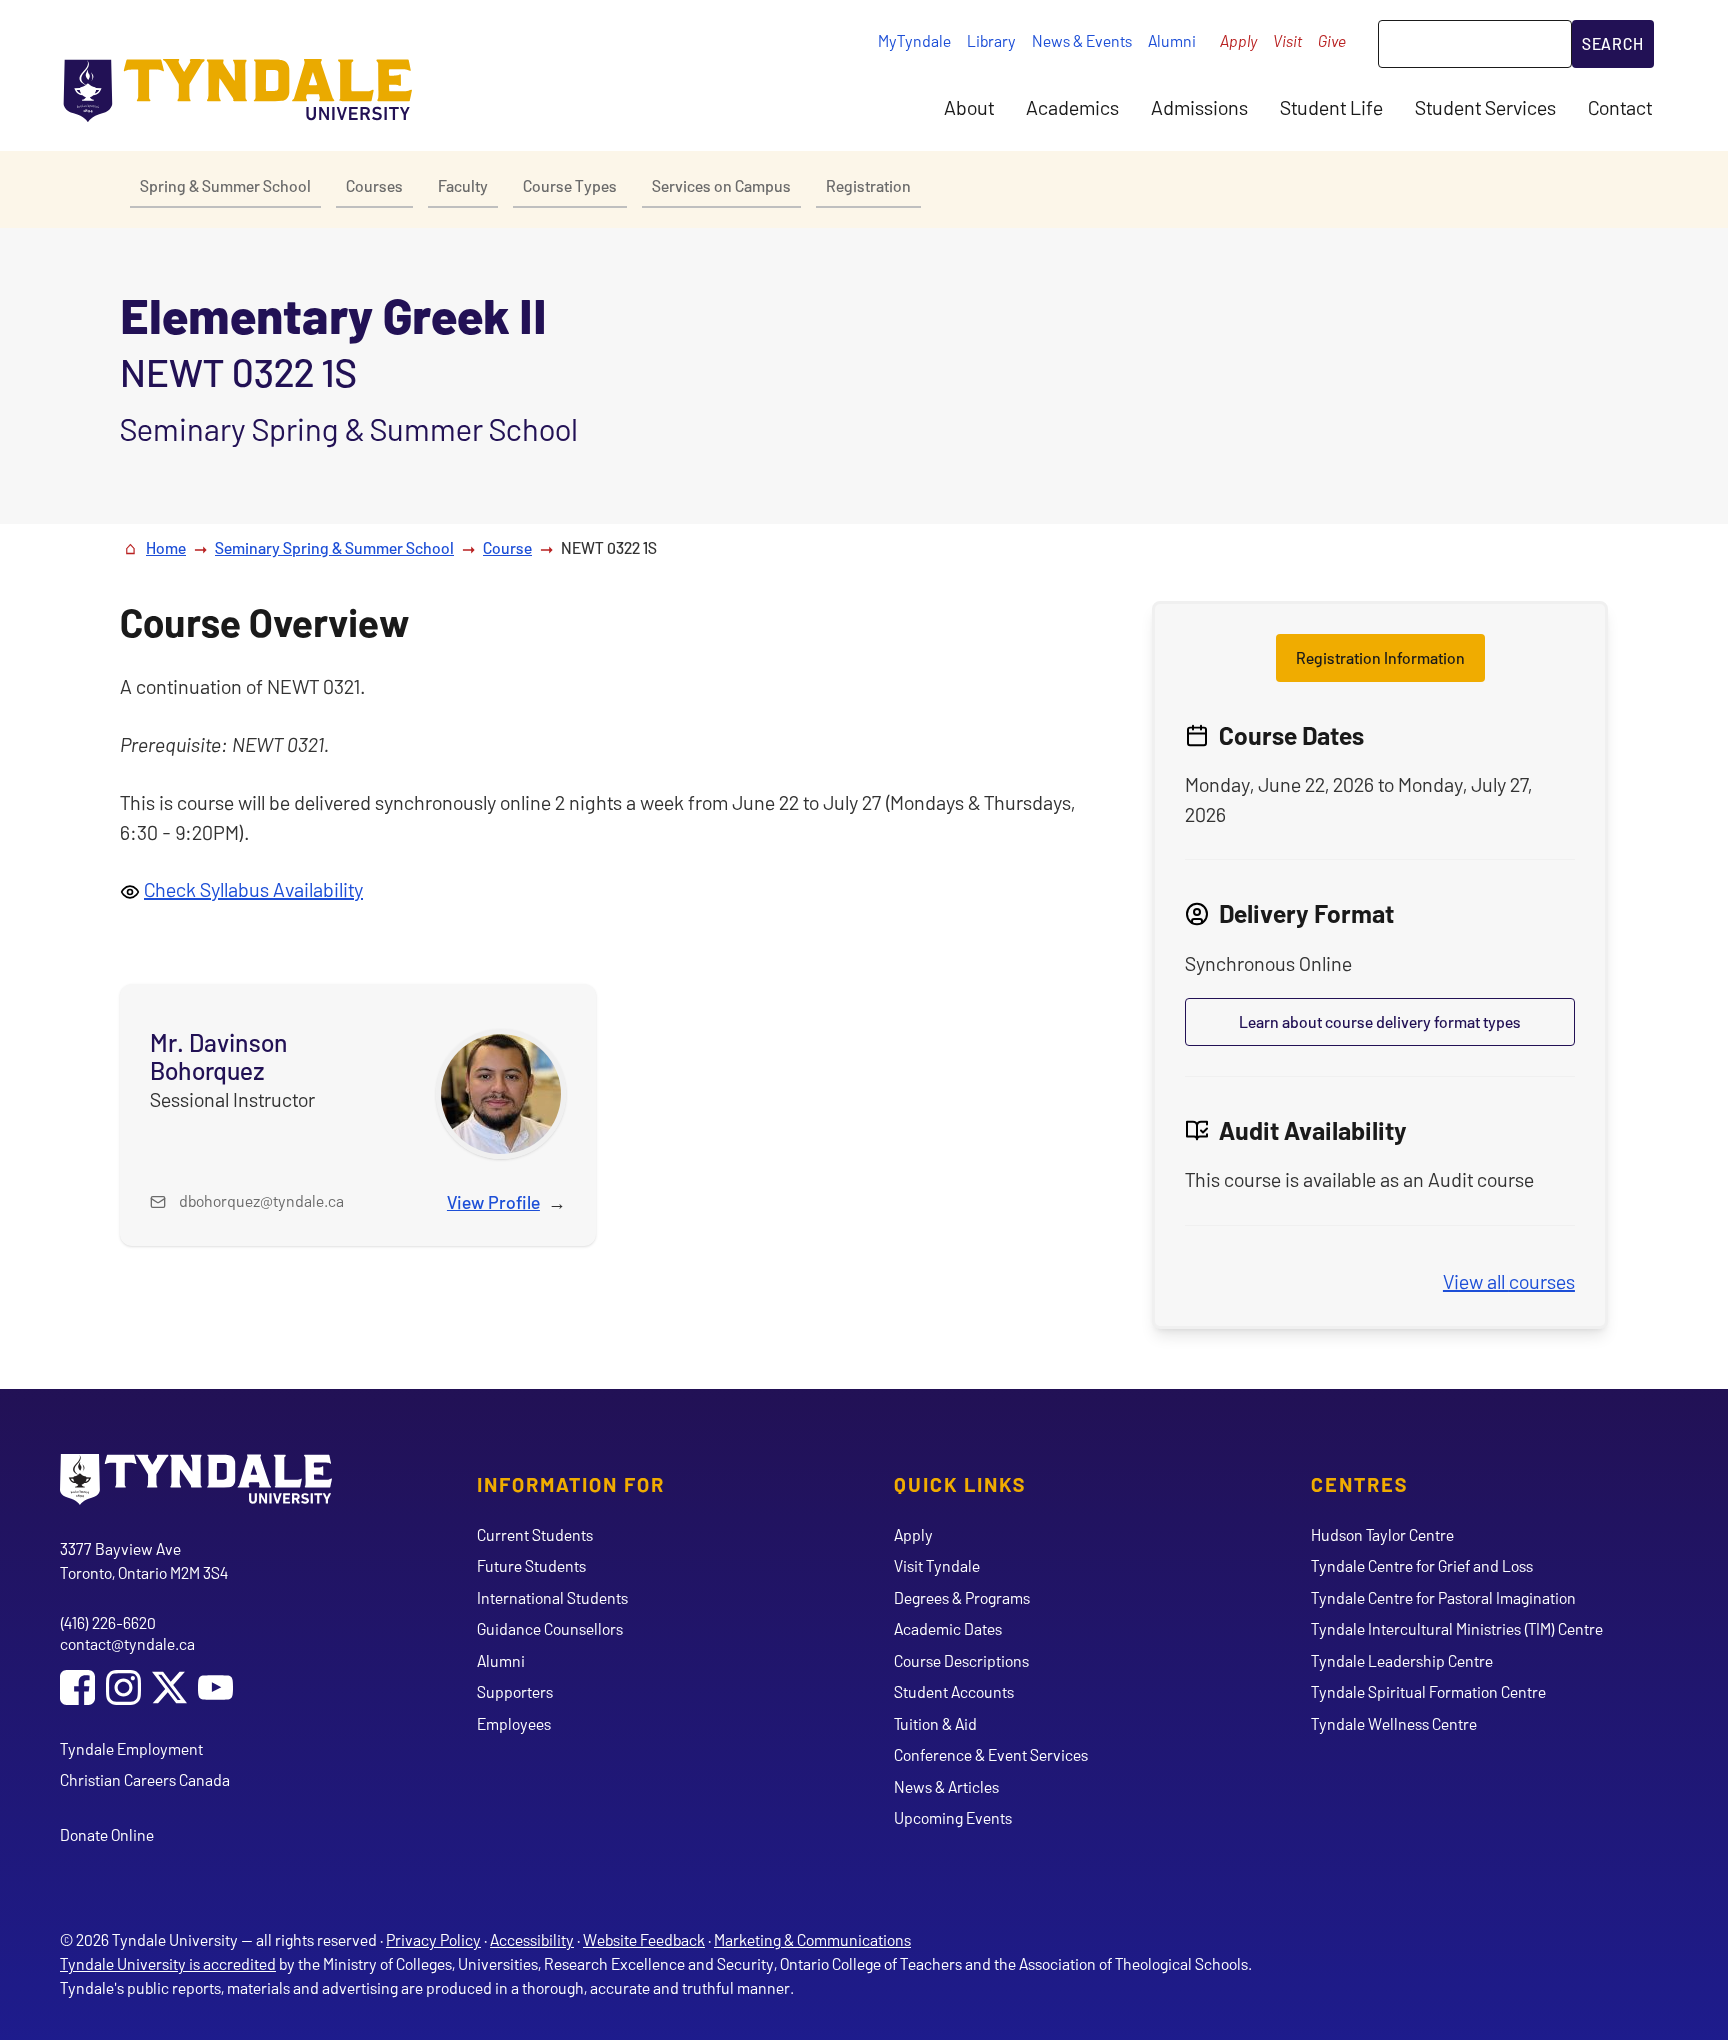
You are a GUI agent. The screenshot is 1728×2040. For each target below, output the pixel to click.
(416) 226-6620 (108, 1622)
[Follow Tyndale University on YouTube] (215, 1689)
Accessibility (532, 1939)
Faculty (463, 185)
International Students (552, 1597)
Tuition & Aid (935, 1723)
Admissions (1199, 107)
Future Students (531, 1565)
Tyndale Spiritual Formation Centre (1428, 1691)
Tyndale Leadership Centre (1402, 1660)
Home (166, 547)
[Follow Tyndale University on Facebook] (77, 1689)
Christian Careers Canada (145, 1779)
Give (1332, 40)
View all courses (1509, 1281)
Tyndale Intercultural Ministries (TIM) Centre (1457, 1628)
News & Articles (946, 1786)
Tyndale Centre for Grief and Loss (1422, 1565)
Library (991, 40)
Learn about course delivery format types (1380, 1021)
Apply (1238, 40)
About (969, 107)
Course (507, 547)
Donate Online (107, 1834)
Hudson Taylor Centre (1382, 1534)
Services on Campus (721, 185)
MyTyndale (914, 40)
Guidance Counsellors (550, 1628)
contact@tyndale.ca (127, 1643)
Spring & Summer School (225, 185)
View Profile (493, 1202)
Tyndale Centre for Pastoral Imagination (1443, 1597)
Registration (868, 185)
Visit (1287, 40)
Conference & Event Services (991, 1754)
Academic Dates (948, 1628)
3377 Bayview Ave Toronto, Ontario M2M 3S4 (144, 1560)
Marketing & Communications (812, 1939)
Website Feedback (644, 1939)
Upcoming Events (953, 1817)
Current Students (535, 1534)
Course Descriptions (961, 1660)
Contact (1620, 107)
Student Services (1485, 107)
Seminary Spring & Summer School (334, 547)
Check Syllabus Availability (253, 889)
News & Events (1082, 40)
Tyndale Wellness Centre (1394, 1723)
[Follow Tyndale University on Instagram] (123, 1689)
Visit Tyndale (937, 1565)
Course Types (570, 185)
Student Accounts (954, 1691)
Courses (374, 185)
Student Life (1331, 107)
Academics (1072, 107)
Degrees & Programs (962, 1597)
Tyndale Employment (131, 1748)
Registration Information (1380, 657)
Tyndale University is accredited (168, 1963)
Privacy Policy (433, 1939)
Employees (514, 1723)
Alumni (1172, 40)
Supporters (515, 1691)
